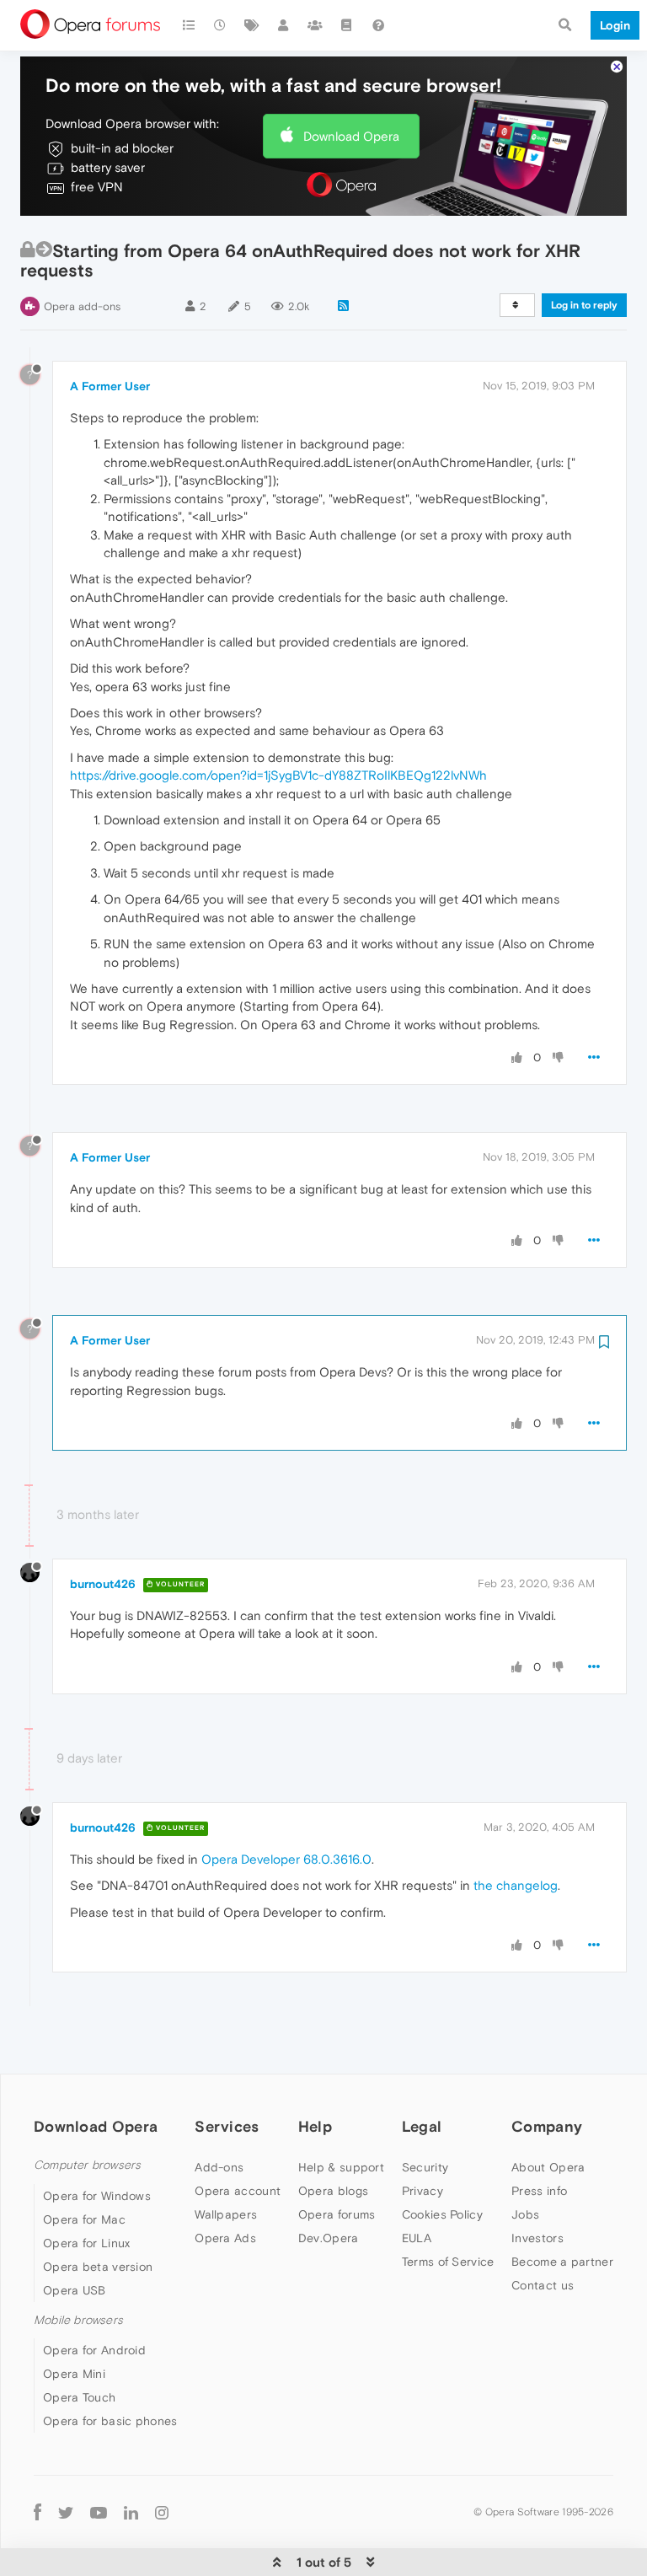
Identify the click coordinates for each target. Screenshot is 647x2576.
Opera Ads (225, 2238)
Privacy (422, 2191)
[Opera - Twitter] (66, 2512)
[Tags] (252, 25)
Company (547, 2126)
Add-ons (219, 2167)
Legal (422, 2126)
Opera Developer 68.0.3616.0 (286, 1859)
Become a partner (562, 2262)
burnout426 (103, 1584)
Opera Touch (79, 2397)
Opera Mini (74, 2374)
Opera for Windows (97, 2196)
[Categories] (189, 25)
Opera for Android (94, 2350)
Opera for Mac (84, 2219)
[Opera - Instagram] (162, 2512)
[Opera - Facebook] (37, 2512)
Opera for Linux (87, 2243)
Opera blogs (333, 2191)
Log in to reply (584, 305)
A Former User (110, 386)
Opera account (238, 2191)
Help (315, 2126)
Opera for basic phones (110, 2421)
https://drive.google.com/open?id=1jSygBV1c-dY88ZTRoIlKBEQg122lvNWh (278, 775)
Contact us (543, 2285)
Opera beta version (98, 2267)
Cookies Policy (442, 2214)
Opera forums (337, 2214)
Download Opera (351, 136)
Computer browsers (87, 2165)
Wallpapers (226, 2214)
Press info (539, 2191)
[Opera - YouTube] (99, 2512)
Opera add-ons (82, 306)
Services (227, 2126)
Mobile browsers (78, 2320)
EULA (417, 2238)
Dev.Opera (329, 2238)
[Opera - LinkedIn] (131, 2512)
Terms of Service (448, 2262)
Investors (537, 2238)
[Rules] (347, 25)
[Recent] (221, 25)
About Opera (548, 2167)
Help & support (341, 2167)
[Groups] (315, 25)
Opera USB (75, 2290)
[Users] (284, 25)
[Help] (378, 25)
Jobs (525, 2214)
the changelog (516, 1885)
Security (425, 2167)
